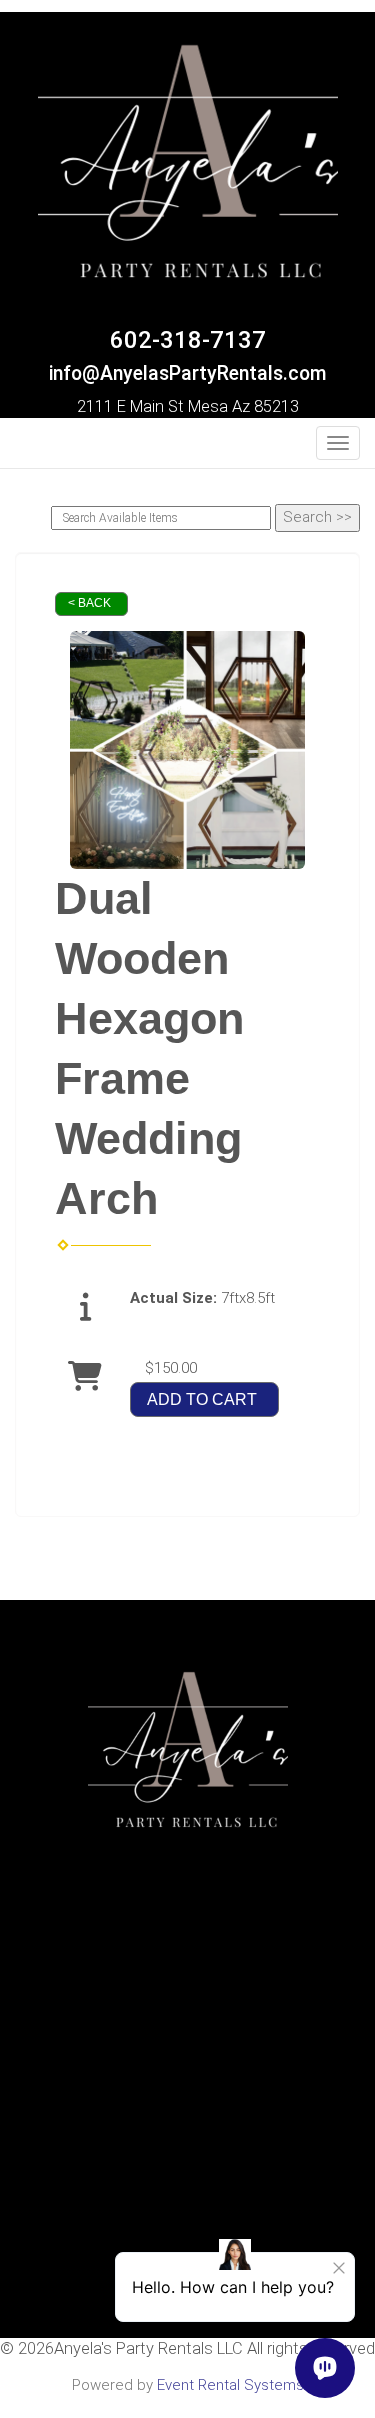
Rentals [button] (183, 1994)
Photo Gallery (187, 2059)
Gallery (187, 2080)
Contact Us (188, 2037)
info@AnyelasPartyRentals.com (188, 373)
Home (187, 1973)
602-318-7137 (188, 340)
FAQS (188, 2016)
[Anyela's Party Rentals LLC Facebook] (27, 449)
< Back (89, 603)
